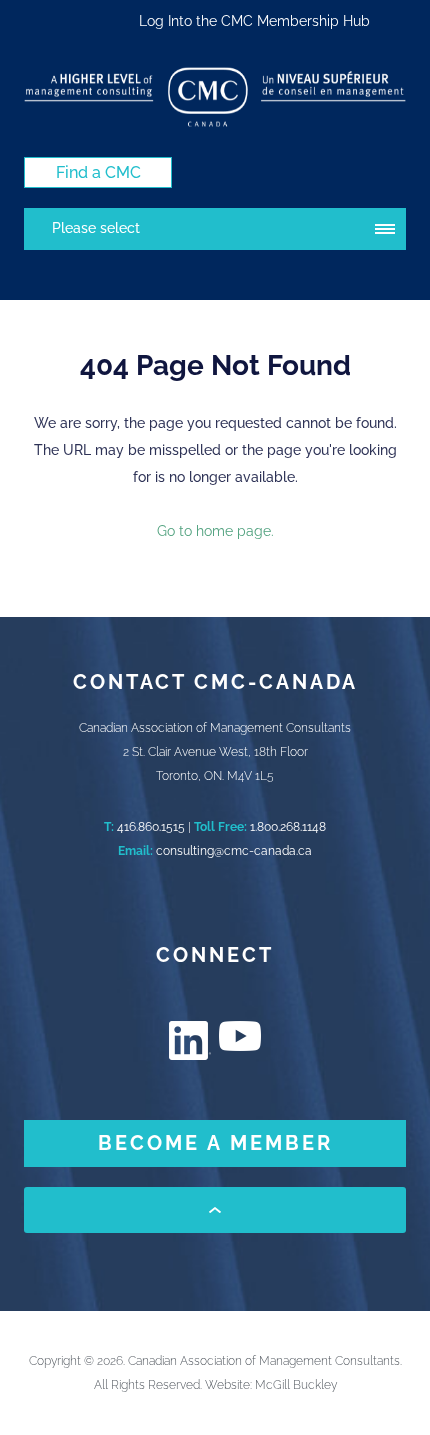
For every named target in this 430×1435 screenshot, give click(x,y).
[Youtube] (240, 1036)
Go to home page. (215, 531)
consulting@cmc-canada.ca (234, 851)
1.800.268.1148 (288, 827)
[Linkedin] (190, 1040)
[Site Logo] (215, 97)
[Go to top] (215, 1210)
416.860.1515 (151, 827)
